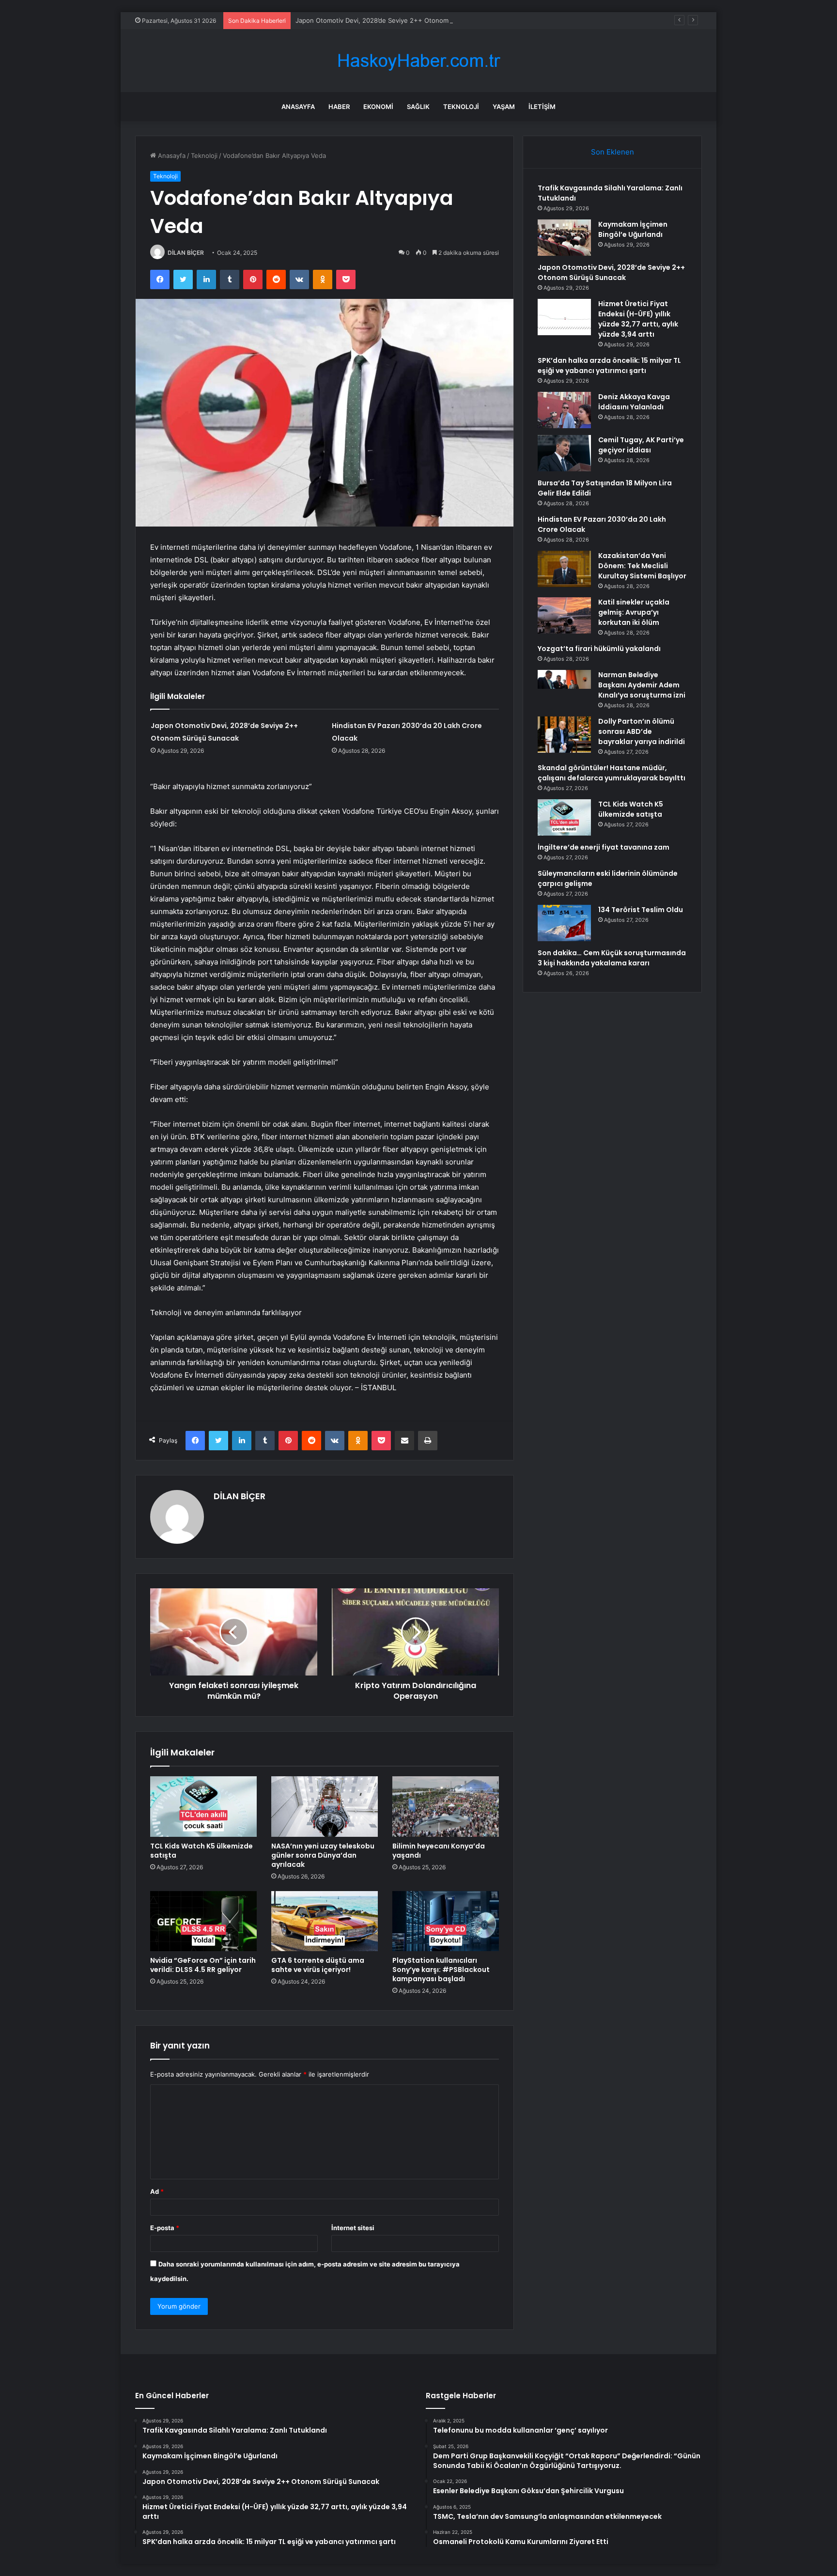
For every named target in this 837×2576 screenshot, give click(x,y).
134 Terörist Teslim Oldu (641, 910)
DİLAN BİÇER (186, 253)
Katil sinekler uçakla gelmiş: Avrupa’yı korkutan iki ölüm (634, 612)
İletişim (542, 107)
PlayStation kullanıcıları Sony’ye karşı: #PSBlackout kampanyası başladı (441, 1970)
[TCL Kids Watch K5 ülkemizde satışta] (203, 1806)
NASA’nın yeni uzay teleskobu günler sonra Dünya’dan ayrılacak (323, 1855)
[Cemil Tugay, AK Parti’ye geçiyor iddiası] (564, 453)
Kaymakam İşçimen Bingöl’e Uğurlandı (633, 229)
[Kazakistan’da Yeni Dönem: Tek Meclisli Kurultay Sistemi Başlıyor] (564, 569)
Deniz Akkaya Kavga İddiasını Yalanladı (634, 402)
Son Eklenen (612, 152)
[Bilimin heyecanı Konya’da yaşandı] (446, 1806)
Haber (339, 107)
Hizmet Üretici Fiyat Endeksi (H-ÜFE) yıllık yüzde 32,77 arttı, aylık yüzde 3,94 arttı (638, 319)
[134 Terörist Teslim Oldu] (564, 923)
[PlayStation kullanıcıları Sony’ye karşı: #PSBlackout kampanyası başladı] (446, 1921)
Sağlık (418, 107)
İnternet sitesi (353, 2228)
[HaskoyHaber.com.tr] (418, 61)
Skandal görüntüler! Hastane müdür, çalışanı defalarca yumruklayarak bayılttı (612, 773)
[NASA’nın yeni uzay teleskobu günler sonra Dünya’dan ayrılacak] (325, 1806)
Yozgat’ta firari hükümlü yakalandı (599, 649)
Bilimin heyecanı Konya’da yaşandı (439, 1851)
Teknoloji (461, 107)
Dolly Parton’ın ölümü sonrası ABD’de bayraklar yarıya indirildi (642, 731)
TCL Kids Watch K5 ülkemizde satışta (201, 1851)
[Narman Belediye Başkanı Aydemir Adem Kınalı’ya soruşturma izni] (564, 688)
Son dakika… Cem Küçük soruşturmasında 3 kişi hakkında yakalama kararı (612, 958)
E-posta (165, 2228)
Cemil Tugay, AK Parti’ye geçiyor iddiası (641, 445)
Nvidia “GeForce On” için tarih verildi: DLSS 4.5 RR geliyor (203, 1965)
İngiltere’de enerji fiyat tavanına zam (604, 847)
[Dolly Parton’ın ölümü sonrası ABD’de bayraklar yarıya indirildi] (564, 735)
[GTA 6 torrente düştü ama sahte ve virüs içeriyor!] (325, 1921)
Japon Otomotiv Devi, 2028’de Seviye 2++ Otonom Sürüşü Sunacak (397, 20)
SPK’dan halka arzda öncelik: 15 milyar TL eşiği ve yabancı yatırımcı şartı (609, 365)
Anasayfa (298, 107)
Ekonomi (378, 107)
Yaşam (504, 107)
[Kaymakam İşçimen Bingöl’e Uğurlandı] (564, 238)
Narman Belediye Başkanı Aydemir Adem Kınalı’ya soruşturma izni (642, 685)
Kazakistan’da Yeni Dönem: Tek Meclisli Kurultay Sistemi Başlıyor (642, 566)
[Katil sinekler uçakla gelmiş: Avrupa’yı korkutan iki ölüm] (564, 615)
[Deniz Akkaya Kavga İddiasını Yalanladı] (564, 410)
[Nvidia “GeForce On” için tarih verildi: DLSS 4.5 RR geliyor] (203, 1921)
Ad (157, 2191)
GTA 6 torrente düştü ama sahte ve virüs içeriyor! (318, 1965)
